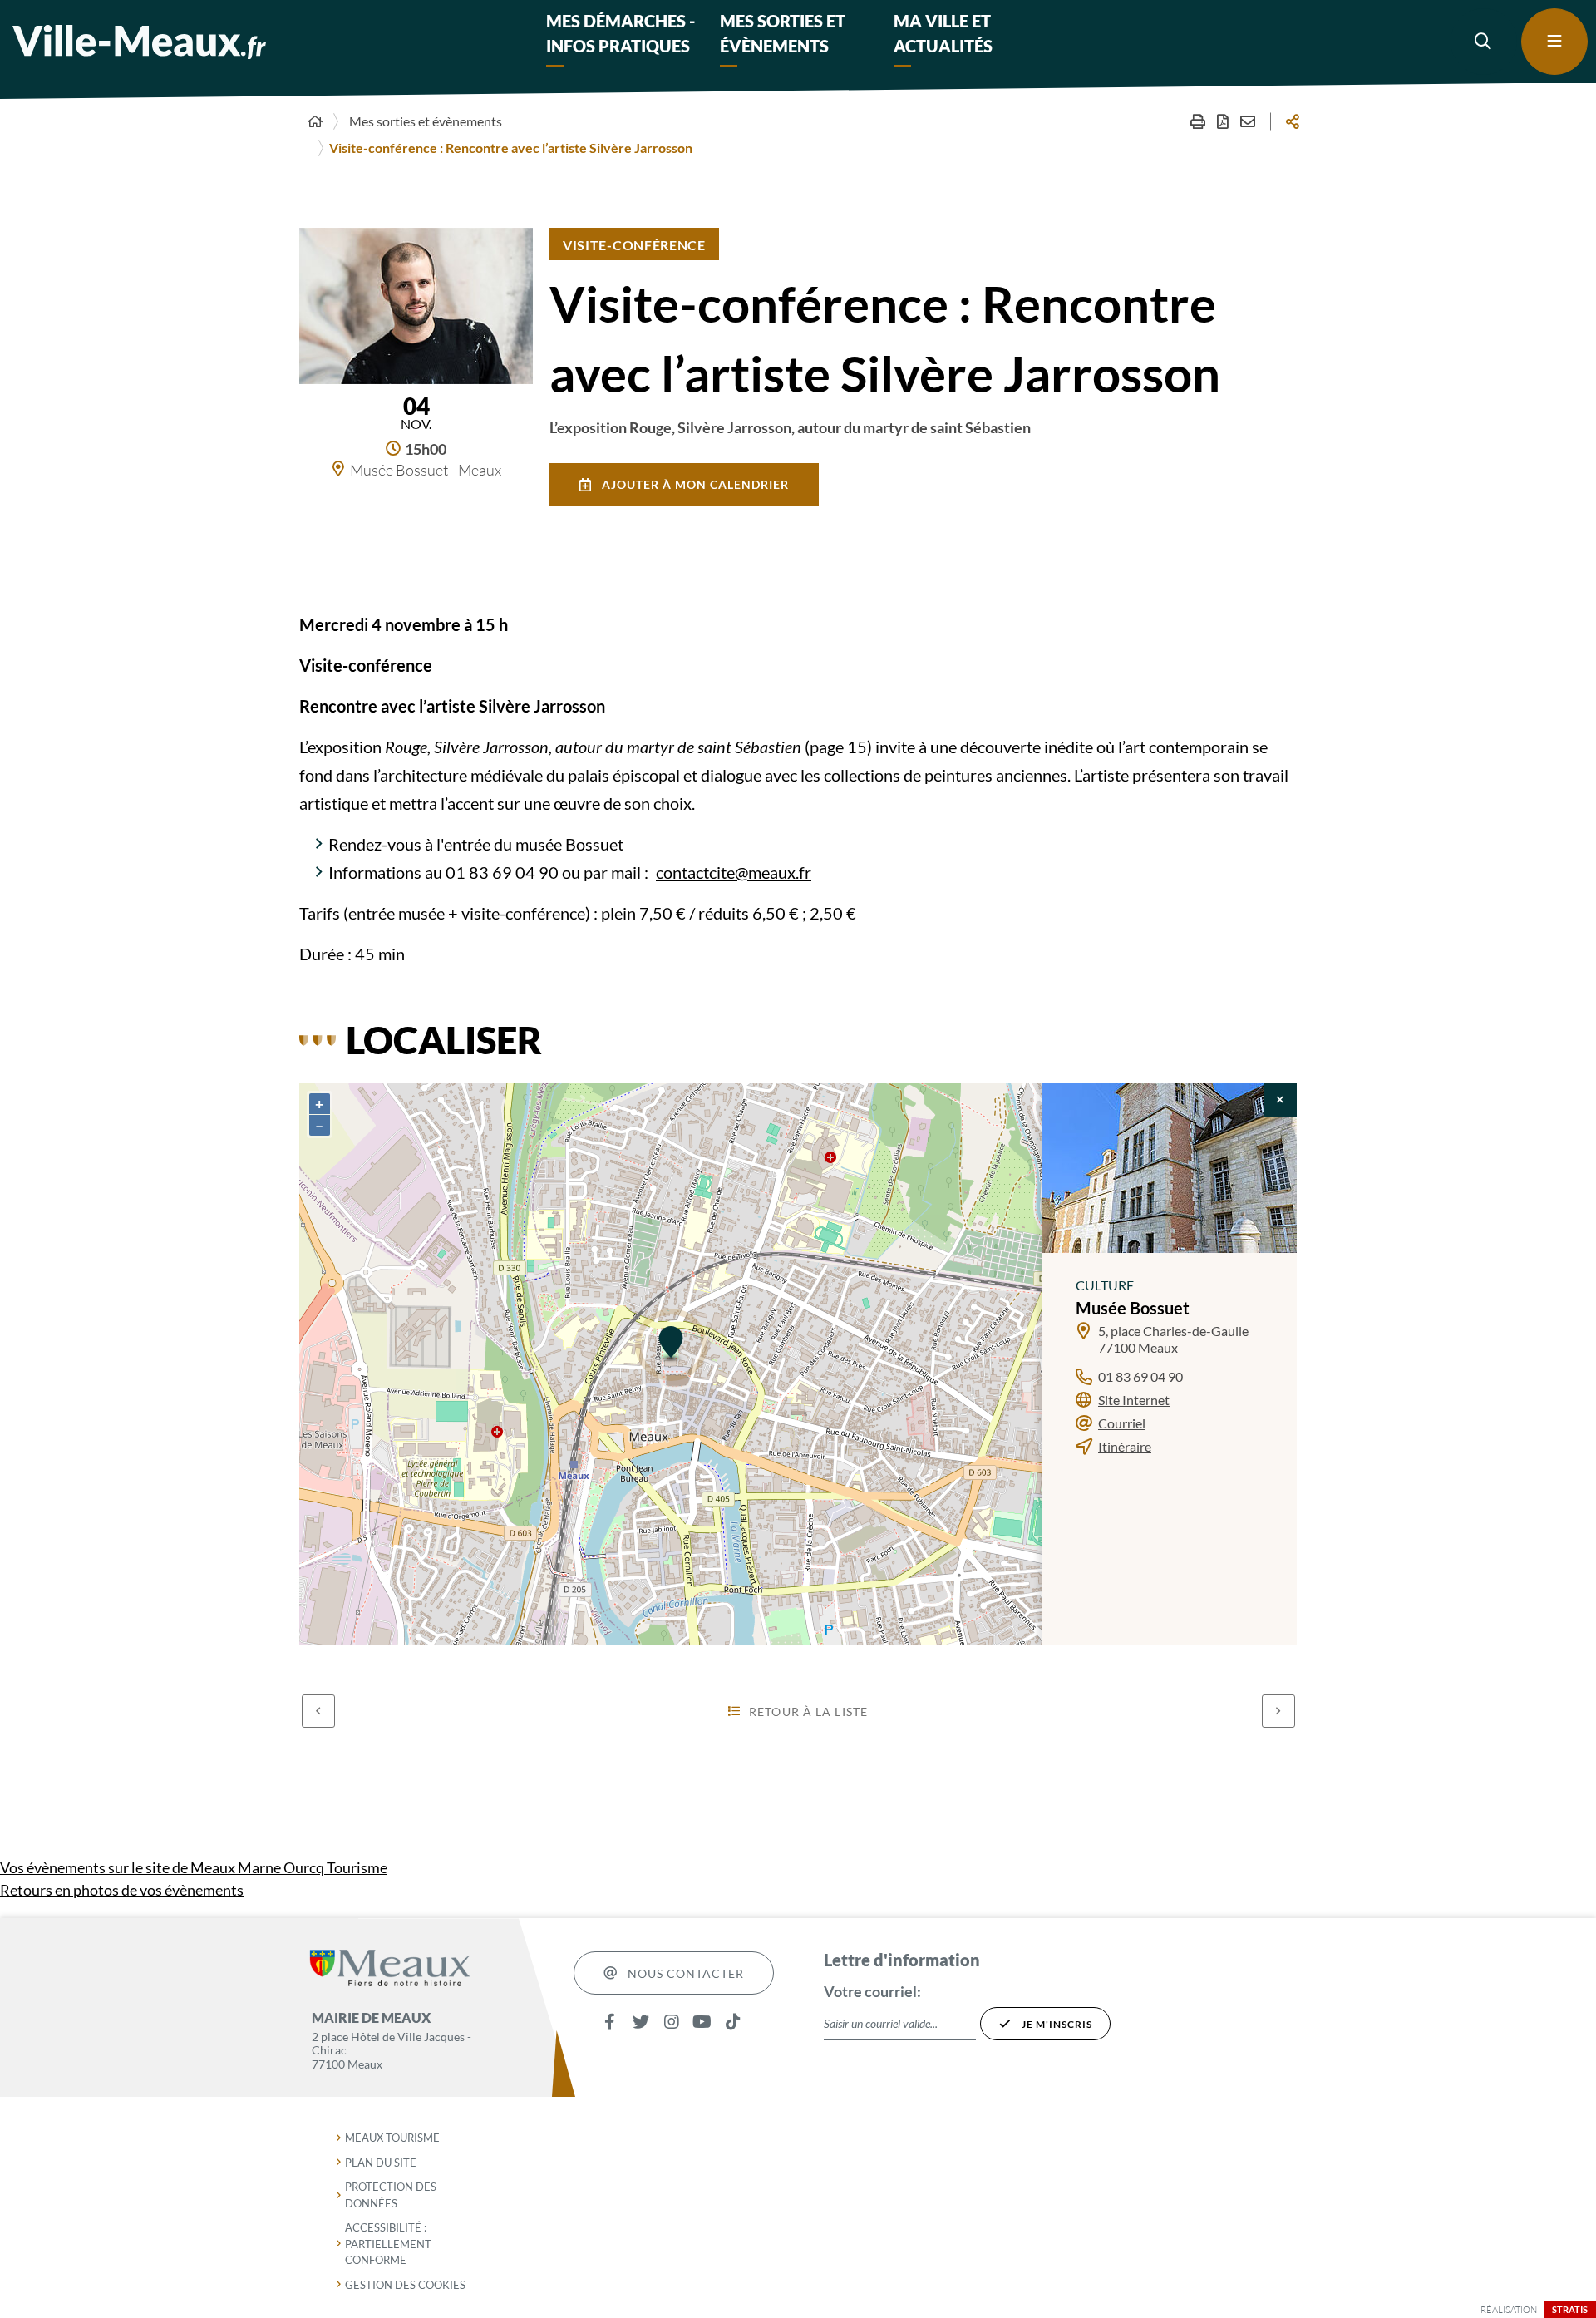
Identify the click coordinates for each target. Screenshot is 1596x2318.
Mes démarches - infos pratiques (621, 33)
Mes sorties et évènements (783, 33)
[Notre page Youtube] (702, 2022)
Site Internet (1134, 1400)
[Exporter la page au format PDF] (1223, 121)
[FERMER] (1280, 1100)
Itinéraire (1125, 1446)
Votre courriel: (872, 1991)
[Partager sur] (1293, 121)
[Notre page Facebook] (610, 2022)
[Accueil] (315, 121)
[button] (1484, 42)
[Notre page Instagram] (671, 2022)
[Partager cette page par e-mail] (1248, 121)
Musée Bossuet (1133, 1308)
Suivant (1278, 1711)
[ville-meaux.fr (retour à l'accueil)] (139, 42)
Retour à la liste (808, 1711)
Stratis (1570, 2309)
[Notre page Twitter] (640, 2022)
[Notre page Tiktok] (733, 2022)
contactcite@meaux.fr (734, 872)
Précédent (318, 1711)
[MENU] (1554, 42)
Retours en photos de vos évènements (122, 1890)
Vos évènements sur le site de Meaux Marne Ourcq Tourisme (194, 1867)
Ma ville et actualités (943, 33)
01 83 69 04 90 (1140, 1376)
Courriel (1122, 1423)
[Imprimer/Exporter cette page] (1198, 121)
